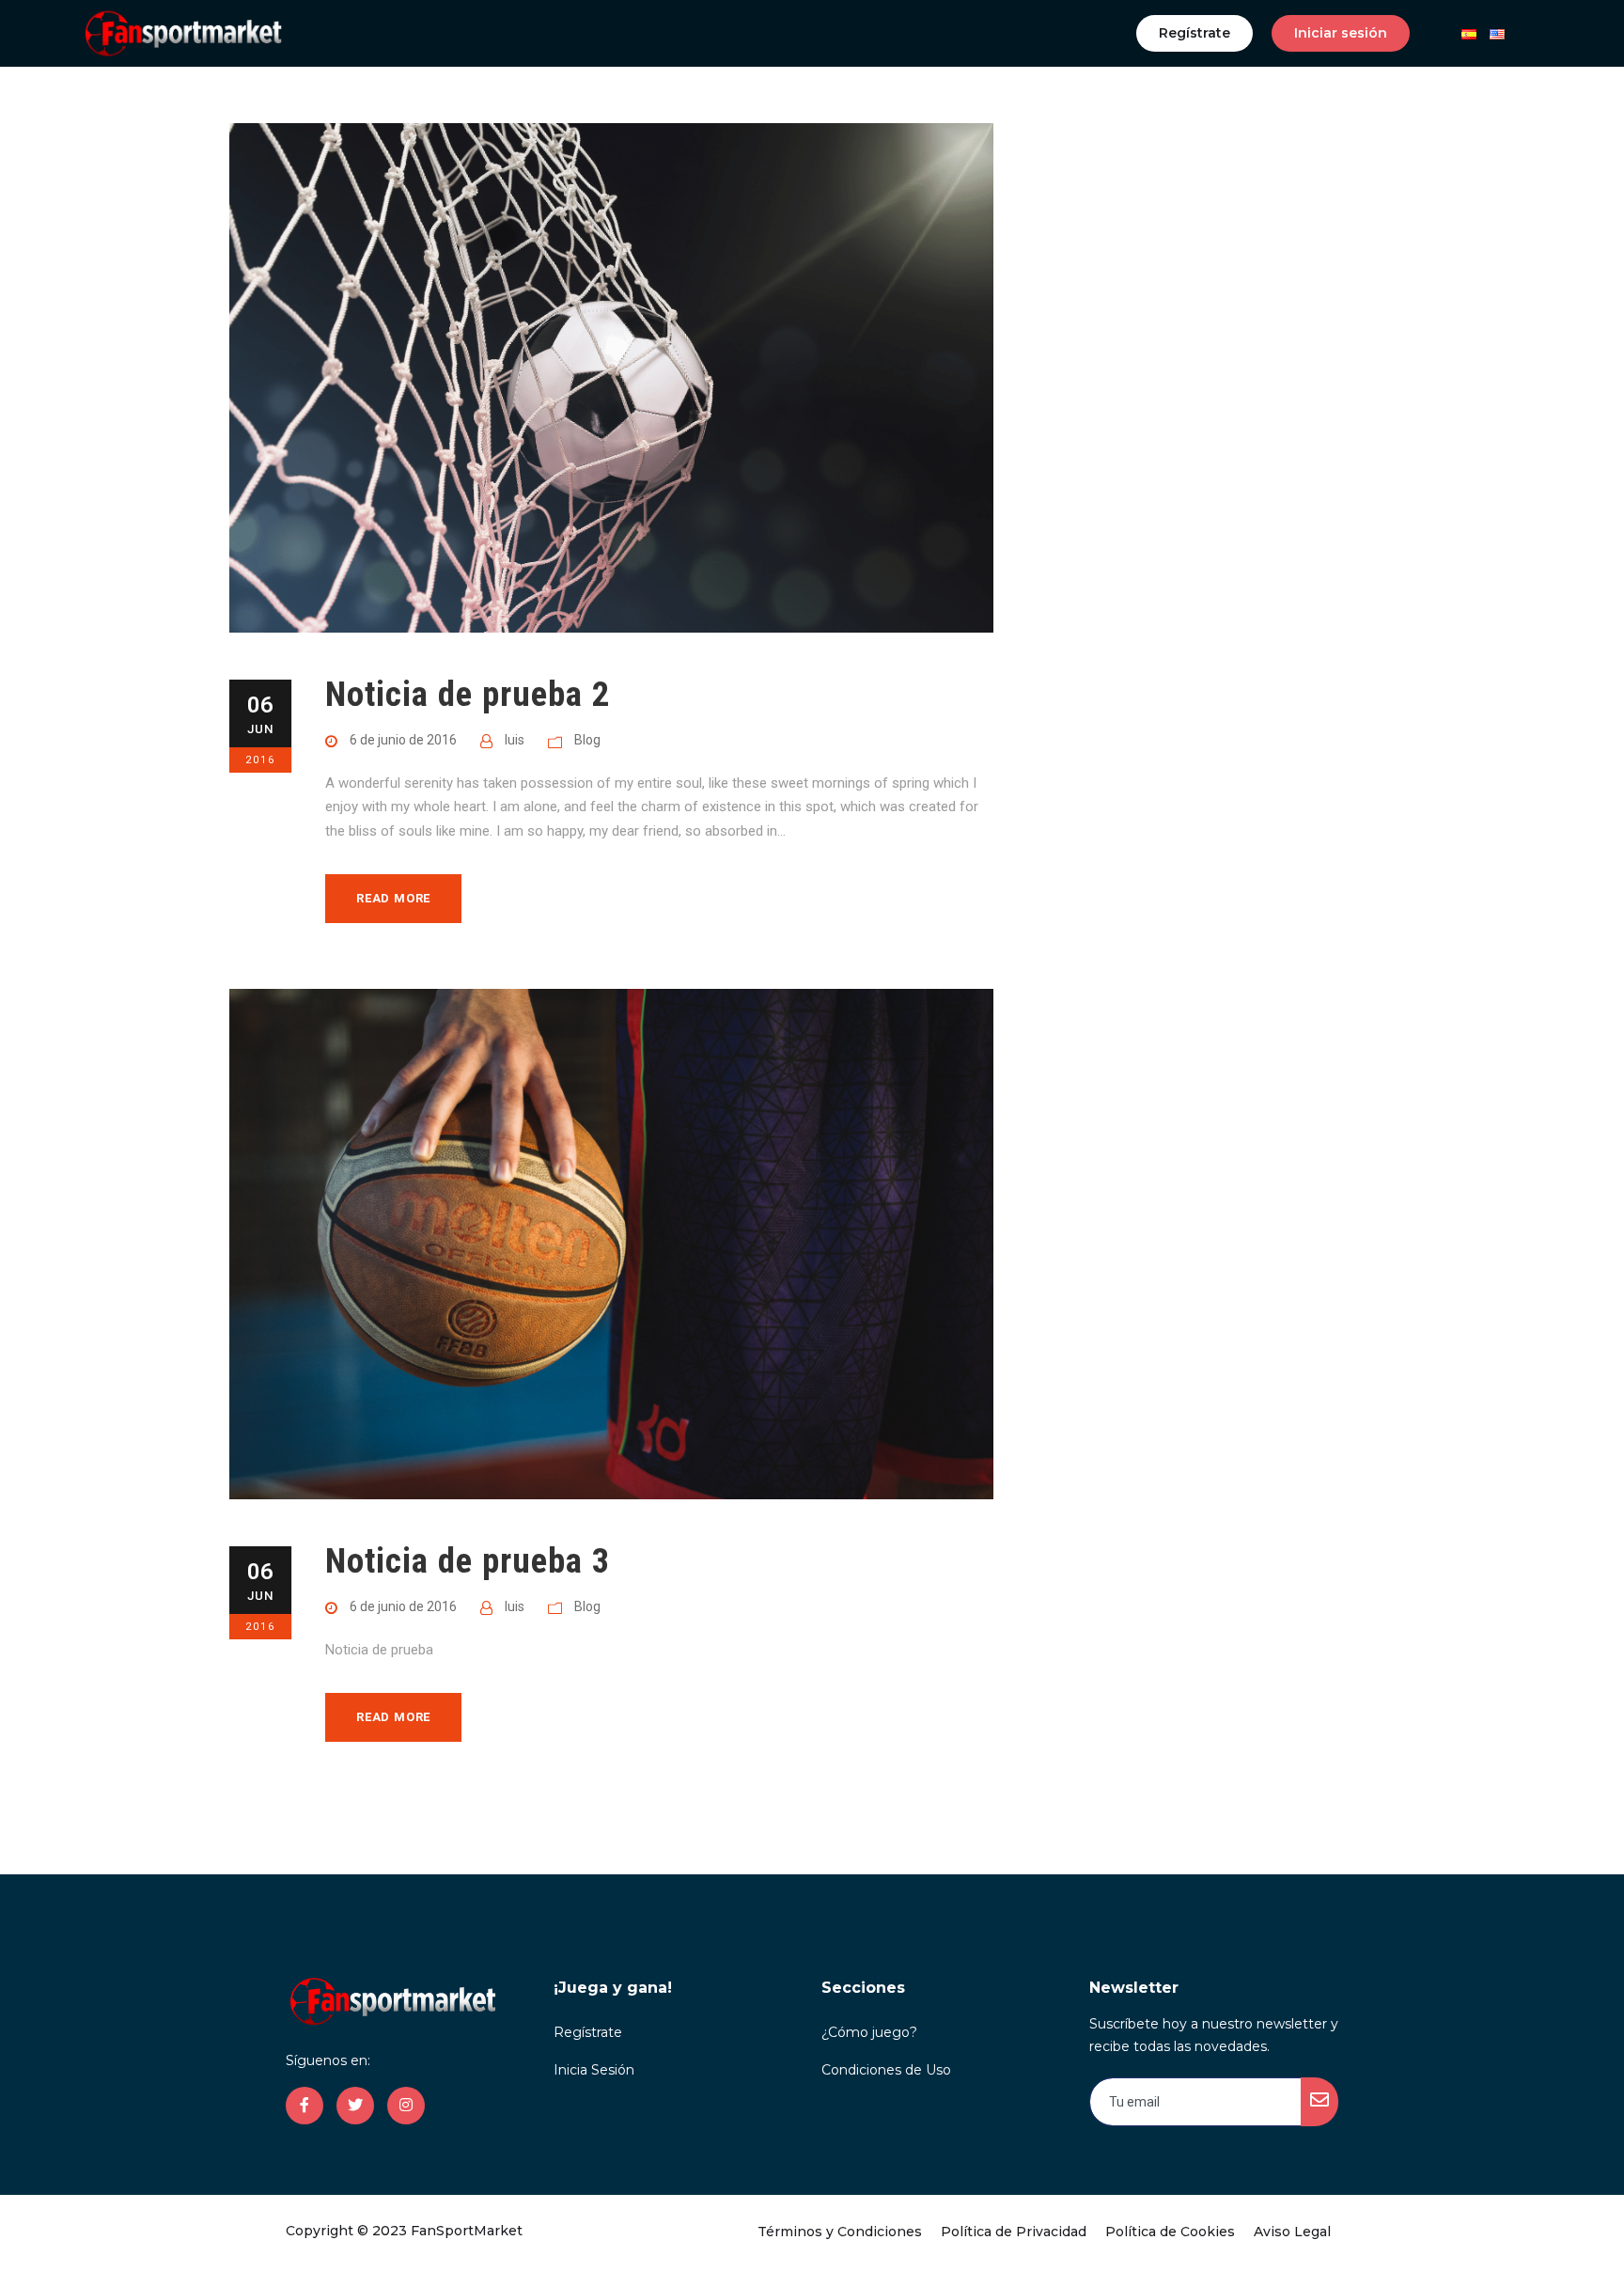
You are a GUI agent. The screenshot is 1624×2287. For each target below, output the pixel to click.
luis (515, 740)
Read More (393, 898)
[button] (1195, 33)
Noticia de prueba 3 (468, 1561)
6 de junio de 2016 (403, 740)
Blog (587, 740)
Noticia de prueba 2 (468, 694)
